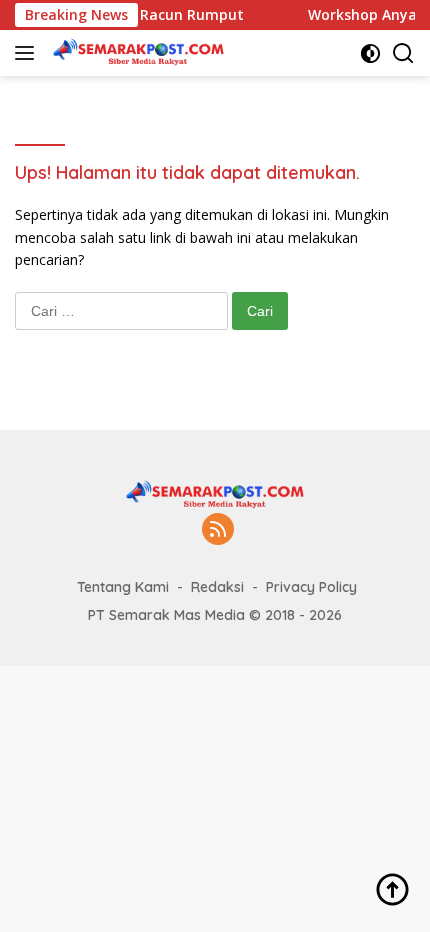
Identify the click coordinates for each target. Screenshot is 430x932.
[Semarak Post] (136, 53)
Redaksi (217, 587)
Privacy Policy (311, 587)
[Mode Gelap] (370, 53)
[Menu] (28, 53)
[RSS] (218, 530)
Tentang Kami (123, 587)
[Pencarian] (403, 53)
